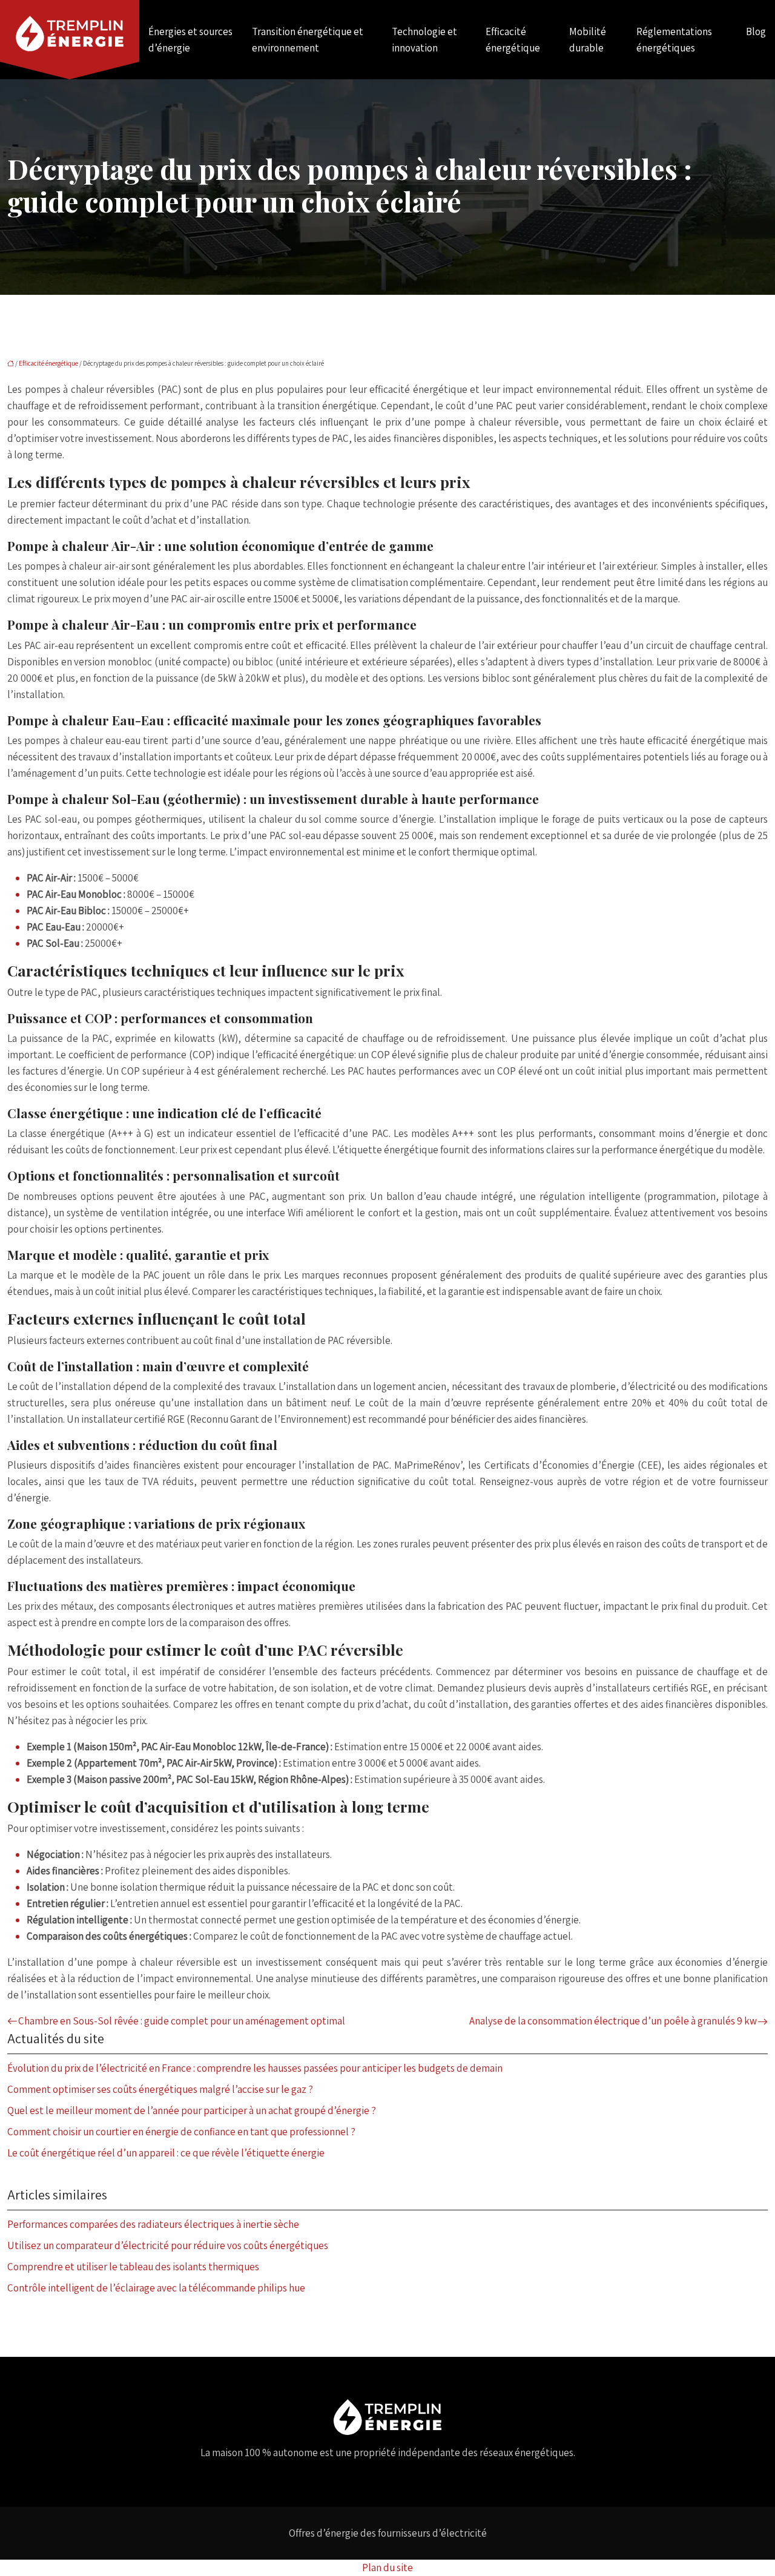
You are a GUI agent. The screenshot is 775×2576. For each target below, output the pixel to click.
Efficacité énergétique (513, 40)
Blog (756, 31)
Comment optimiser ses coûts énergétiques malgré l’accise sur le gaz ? (160, 2089)
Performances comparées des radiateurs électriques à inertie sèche (153, 2224)
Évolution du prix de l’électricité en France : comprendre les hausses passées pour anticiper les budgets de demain (255, 2068)
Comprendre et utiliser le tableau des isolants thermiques (133, 2267)
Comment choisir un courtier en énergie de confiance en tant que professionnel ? (181, 2132)
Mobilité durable (588, 40)
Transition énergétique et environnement (308, 40)
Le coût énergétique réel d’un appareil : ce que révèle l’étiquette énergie (166, 2153)
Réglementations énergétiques (674, 40)
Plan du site (387, 2568)
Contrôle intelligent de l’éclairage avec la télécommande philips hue (156, 2288)
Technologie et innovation (424, 40)
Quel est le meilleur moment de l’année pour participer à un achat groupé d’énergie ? (192, 2110)
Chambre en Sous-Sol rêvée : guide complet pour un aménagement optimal (182, 2021)
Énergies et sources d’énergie (190, 40)
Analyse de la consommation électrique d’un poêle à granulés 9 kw (613, 2021)
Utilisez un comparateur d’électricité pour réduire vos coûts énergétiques (168, 2245)
